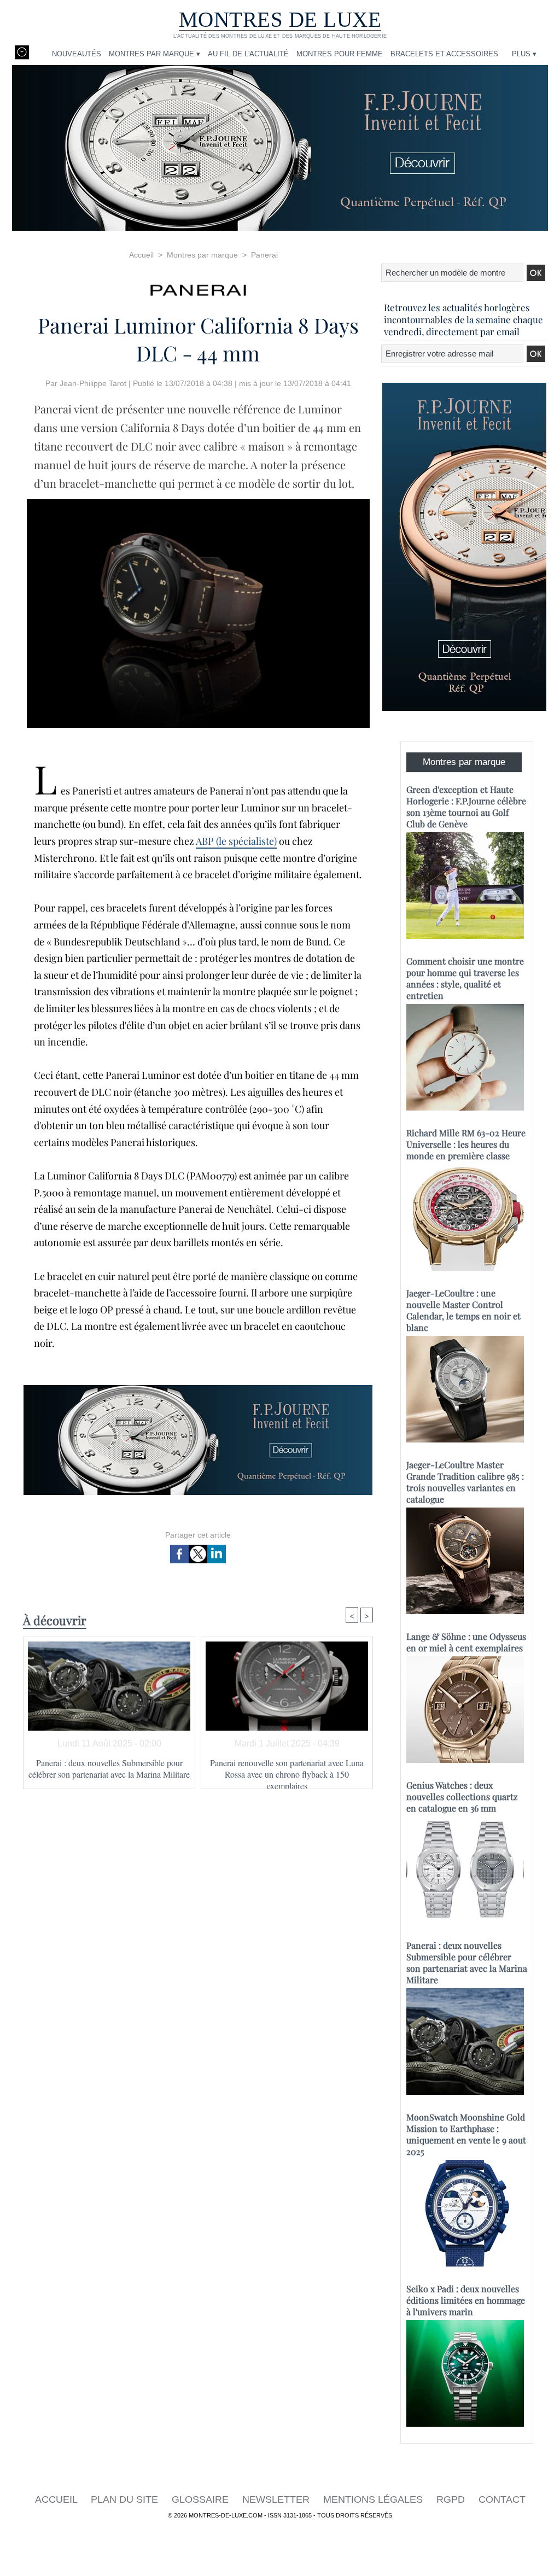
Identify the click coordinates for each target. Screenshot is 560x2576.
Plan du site (126, 2499)
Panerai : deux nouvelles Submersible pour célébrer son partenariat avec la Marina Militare (109, 1768)
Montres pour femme (340, 54)
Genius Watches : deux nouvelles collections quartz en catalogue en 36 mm (462, 1797)
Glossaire (202, 2499)
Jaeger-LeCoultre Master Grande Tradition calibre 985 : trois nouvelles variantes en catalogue (465, 1482)
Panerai (264, 255)
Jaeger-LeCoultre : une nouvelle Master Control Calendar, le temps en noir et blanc (463, 1310)
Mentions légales (374, 2499)
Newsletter (277, 2499)
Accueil (141, 255)
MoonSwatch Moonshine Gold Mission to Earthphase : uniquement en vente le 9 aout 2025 (466, 2134)
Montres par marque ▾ (154, 54)
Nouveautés (77, 54)
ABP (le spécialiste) (236, 841)
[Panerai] (198, 287)
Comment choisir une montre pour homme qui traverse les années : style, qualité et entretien (465, 978)
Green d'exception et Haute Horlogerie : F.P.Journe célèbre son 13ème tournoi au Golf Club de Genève (466, 807)
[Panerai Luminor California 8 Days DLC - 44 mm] (198, 503)
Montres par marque (202, 255)
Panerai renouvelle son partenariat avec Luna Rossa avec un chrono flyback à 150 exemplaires (287, 1771)
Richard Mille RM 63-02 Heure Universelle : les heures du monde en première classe (466, 1144)
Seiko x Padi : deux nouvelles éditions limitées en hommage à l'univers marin (466, 2300)
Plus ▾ (524, 54)
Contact (502, 2499)
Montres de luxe (280, 19)
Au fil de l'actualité (248, 54)
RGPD (452, 2499)
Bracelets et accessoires (444, 54)
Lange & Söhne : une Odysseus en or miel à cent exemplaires (466, 1642)
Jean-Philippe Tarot (93, 383)
